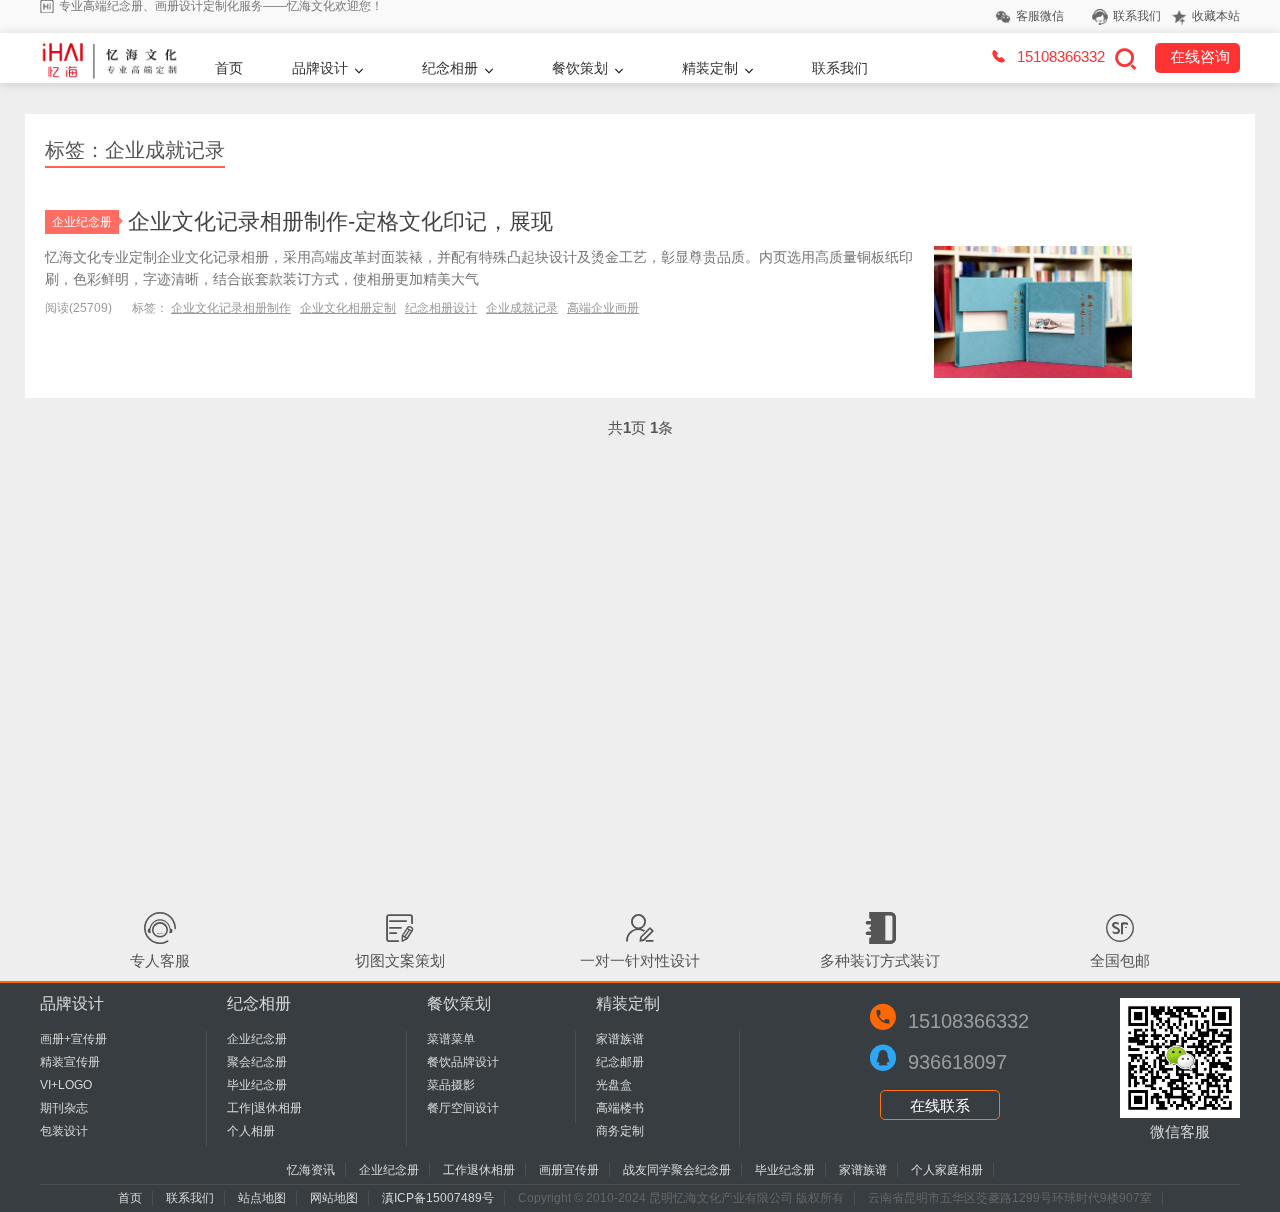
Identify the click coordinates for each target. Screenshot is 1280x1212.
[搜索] (1125, 58)
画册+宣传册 (73, 1039)
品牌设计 (320, 68)
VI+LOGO (66, 1085)
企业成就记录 (522, 308)
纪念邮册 (620, 1062)
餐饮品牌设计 (463, 1062)
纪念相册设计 (441, 308)
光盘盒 (614, 1085)
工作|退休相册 (264, 1108)
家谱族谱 (620, 1039)
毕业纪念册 (257, 1085)
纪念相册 (450, 68)
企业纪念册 (82, 222)
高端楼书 (620, 1108)
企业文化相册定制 (348, 308)
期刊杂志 (64, 1108)
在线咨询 (1200, 56)
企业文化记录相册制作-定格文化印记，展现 (340, 221)
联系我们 (1137, 16)
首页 (229, 68)
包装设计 (64, 1131)
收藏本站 (1216, 16)
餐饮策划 (580, 68)
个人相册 (251, 1131)
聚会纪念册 (257, 1062)
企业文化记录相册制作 (231, 308)
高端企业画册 (603, 308)
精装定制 (710, 68)
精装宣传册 (70, 1062)
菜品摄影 (451, 1085)
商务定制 (620, 1131)
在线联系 (940, 1105)
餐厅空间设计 (463, 1108)
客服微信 (1040, 16)
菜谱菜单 (451, 1039)
